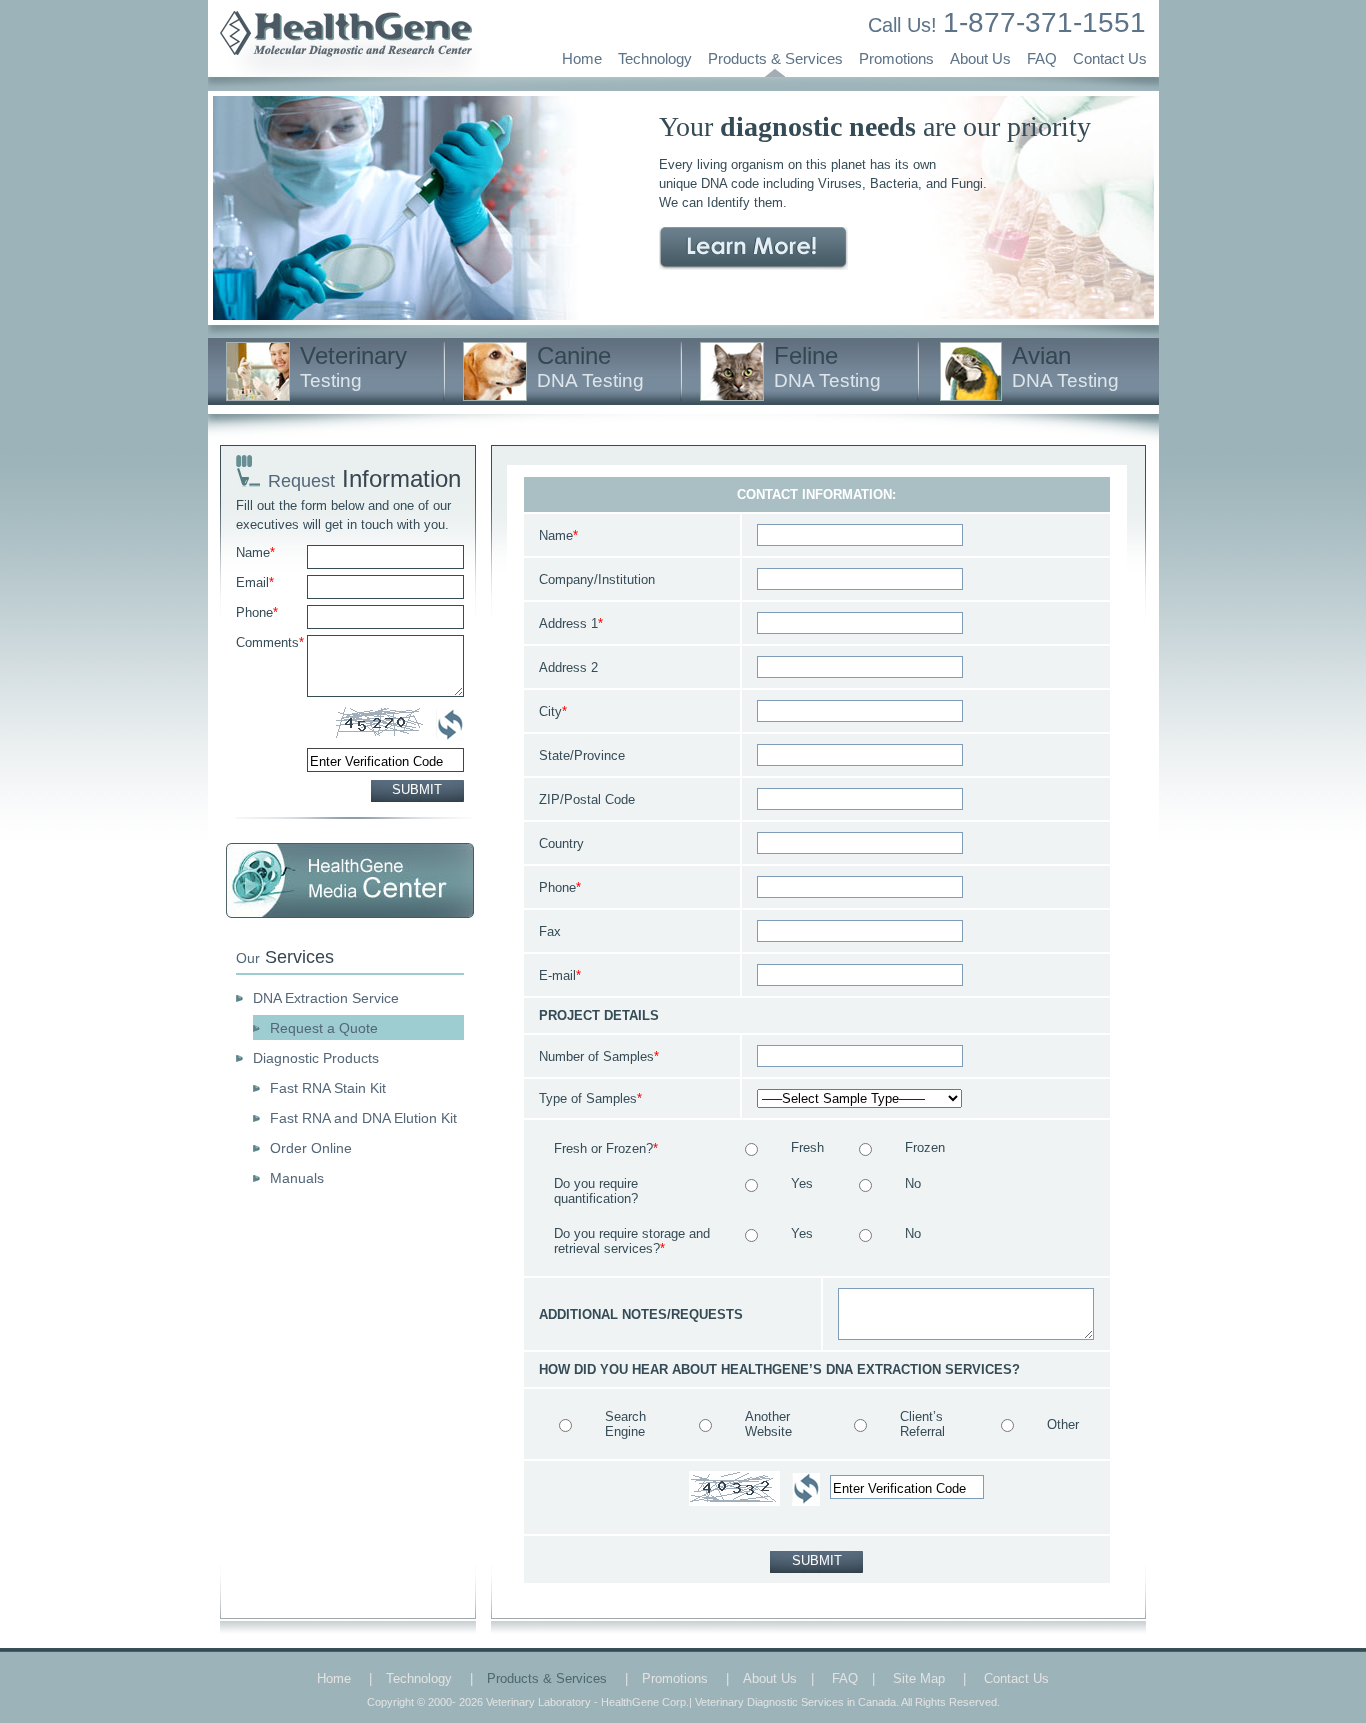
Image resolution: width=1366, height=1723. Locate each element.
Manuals (297, 1178)
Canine (590, 366)
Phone (257, 612)
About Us (980, 58)
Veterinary (353, 366)
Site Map (919, 1678)
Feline (827, 366)
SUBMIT (417, 789)
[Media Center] (350, 880)
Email (255, 582)
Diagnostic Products (316, 1058)
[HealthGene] (344, 72)
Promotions (896, 58)
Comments (270, 642)
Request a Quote (324, 1028)
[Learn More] (753, 248)
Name (255, 552)
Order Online (311, 1148)
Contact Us (1110, 58)
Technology (655, 58)
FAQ (1042, 58)
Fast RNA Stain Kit (328, 1088)
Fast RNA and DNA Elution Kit (363, 1118)
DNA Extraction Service (326, 998)
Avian (1065, 366)
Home (582, 58)
